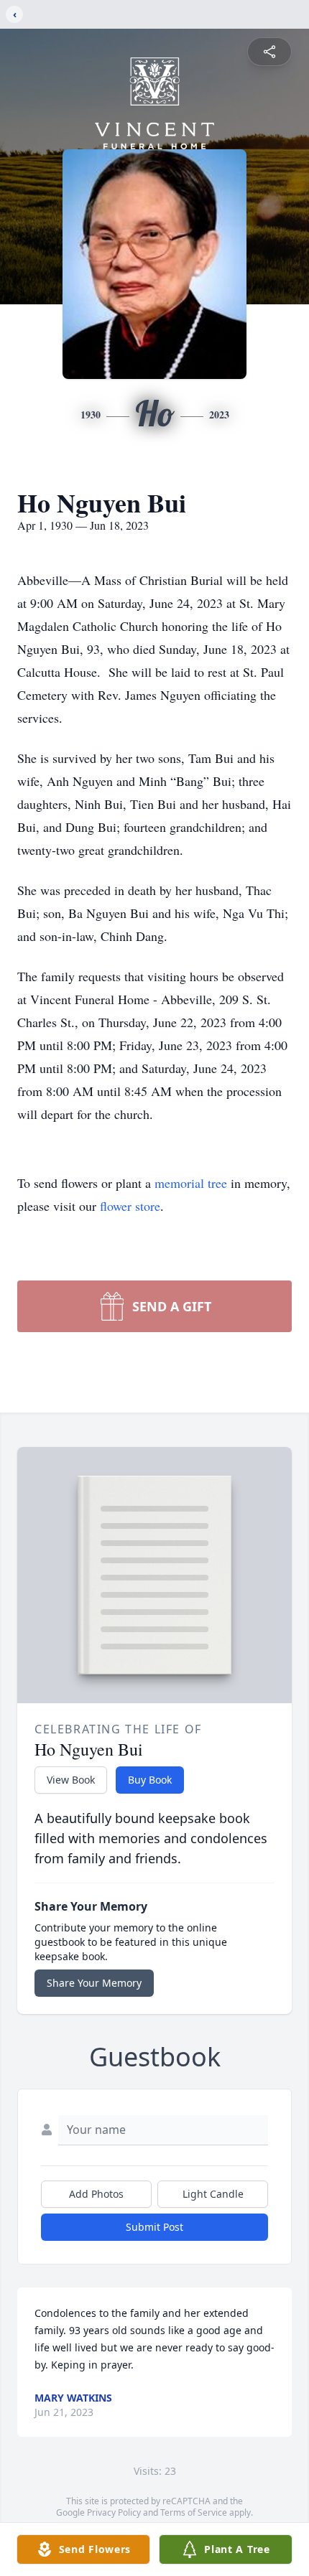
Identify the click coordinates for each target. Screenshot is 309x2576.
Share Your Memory (94, 1983)
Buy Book (150, 1780)
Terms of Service (194, 2512)
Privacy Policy (114, 2512)
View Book (71, 1780)
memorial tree (191, 1183)
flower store (130, 1206)
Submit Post (154, 2227)
